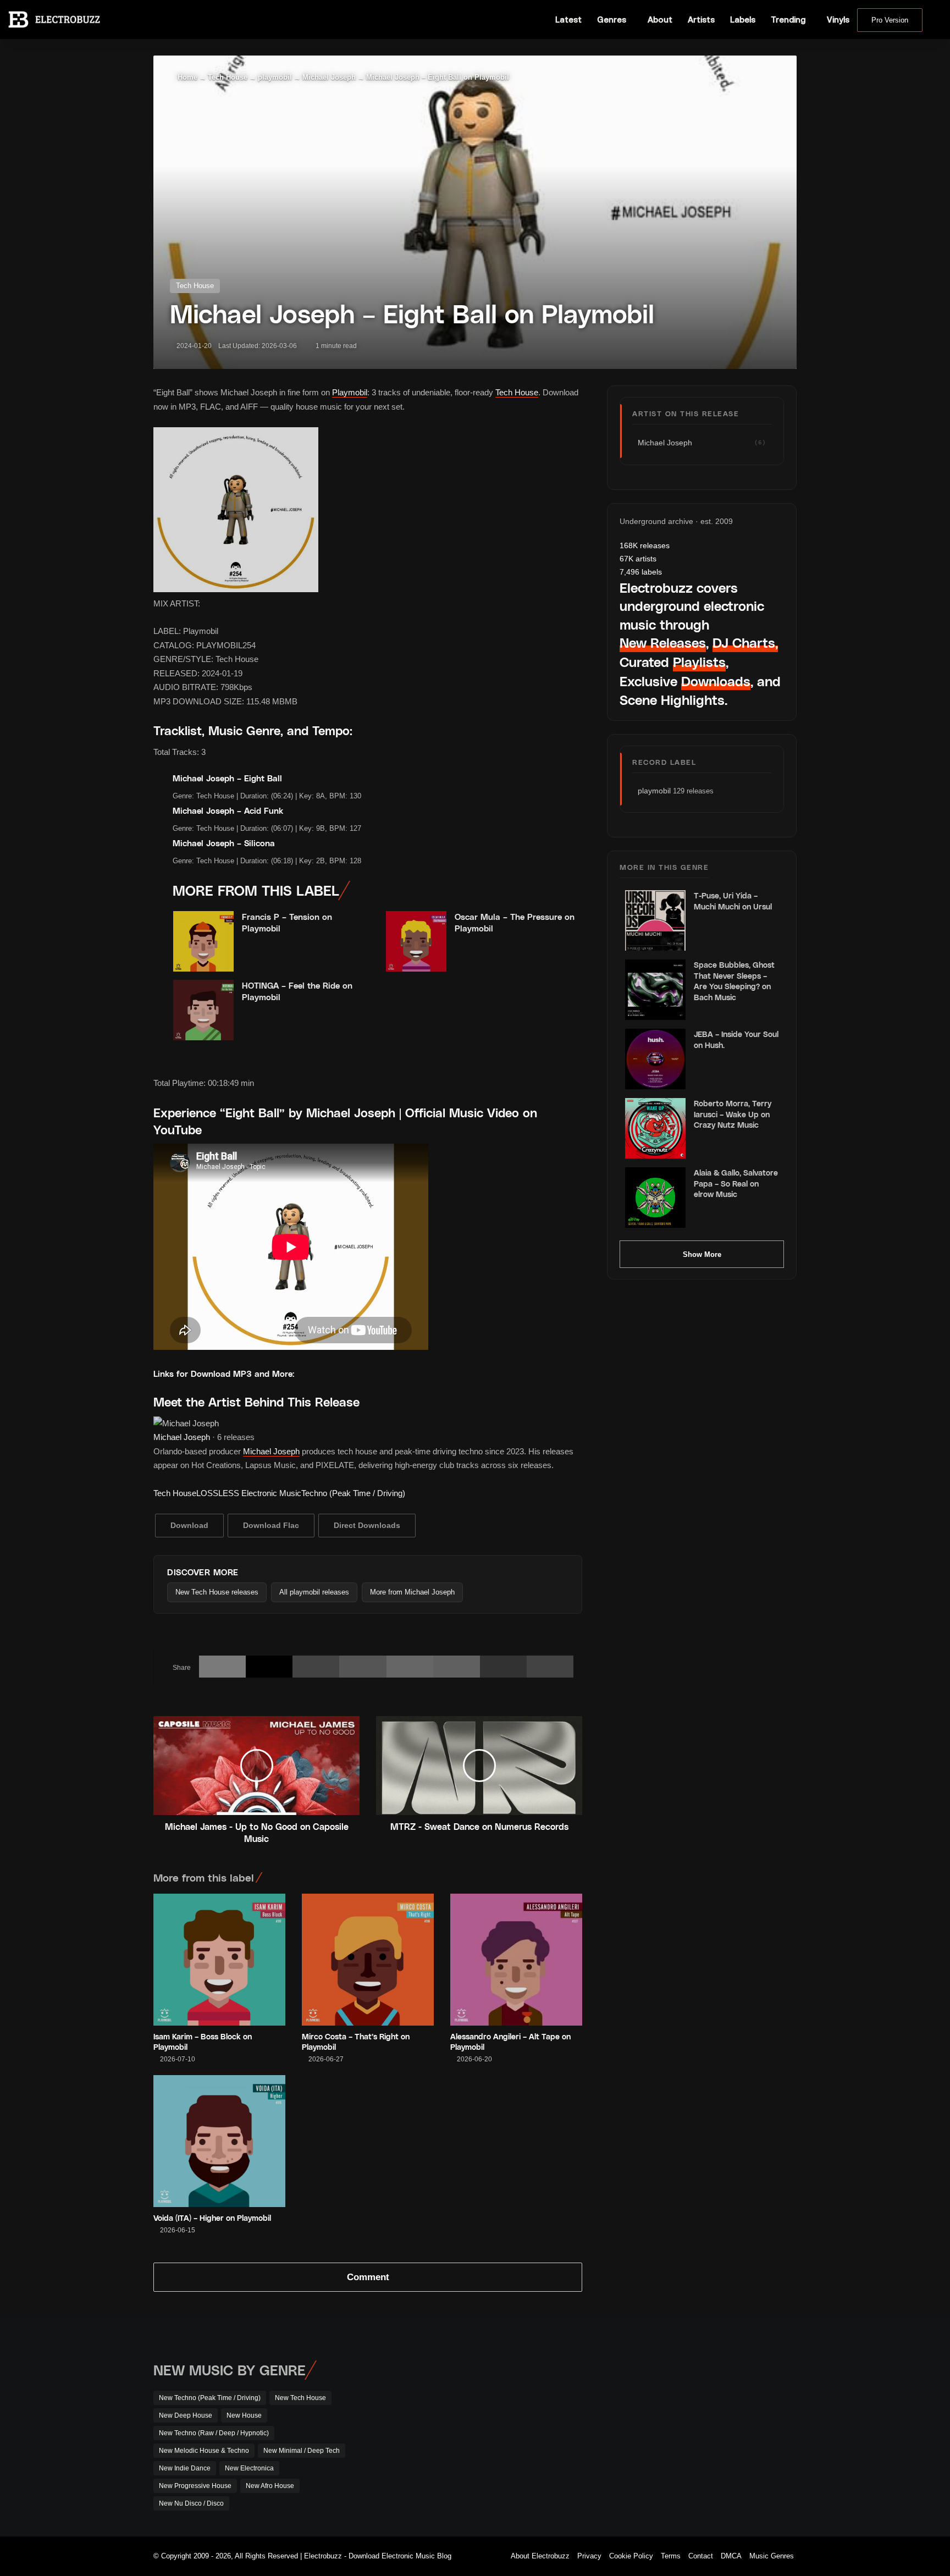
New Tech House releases (217, 1592)
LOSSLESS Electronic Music (249, 1493)
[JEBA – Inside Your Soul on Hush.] (655, 1059)
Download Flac (271, 1525)
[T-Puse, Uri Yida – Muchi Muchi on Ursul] (655, 920)
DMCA (731, 2556)
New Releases (663, 642)
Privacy (589, 2556)
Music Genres (772, 2556)
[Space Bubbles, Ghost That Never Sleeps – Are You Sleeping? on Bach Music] (655, 990)
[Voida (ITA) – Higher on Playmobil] (219, 2141)
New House (244, 2415)
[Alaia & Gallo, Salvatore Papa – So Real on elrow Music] (655, 1198)
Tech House (228, 77)
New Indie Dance (185, 2468)
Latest (568, 20)
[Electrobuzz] (54, 19)
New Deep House (186, 2415)
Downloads (716, 681)
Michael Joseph (329, 77)
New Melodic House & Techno (204, 2451)
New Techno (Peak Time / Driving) (210, 2398)
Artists (701, 20)
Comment (368, 2277)
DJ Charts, (745, 642)
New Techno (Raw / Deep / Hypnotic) (214, 2433)
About (660, 20)
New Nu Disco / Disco (191, 2503)
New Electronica (249, 2468)
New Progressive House (195, 2486)
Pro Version (890, 20)
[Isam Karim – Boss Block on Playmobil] (219, 1960)
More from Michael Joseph (412, 1592)
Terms (671, 2556)
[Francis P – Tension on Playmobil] (203, 941)
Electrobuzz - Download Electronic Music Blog (378, 2556)
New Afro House (270, 2486)
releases (645, 545)
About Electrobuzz (540, 2556)
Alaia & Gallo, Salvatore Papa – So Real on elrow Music (736, 1183)
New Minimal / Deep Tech (302, 2451)
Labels (743, 20)
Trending (788, 20)
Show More (702, 1254)
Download (189, 1525)
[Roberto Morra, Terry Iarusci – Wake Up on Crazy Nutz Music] (655, 1128)
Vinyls (838, 20)
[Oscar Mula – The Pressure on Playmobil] (416, 941)
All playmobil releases (314, 1592)
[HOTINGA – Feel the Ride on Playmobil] (203, 1010)
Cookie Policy (631, 2556)
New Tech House (300, 2398)
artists (638, 559)
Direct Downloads (367, 1525)
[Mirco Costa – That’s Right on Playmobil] (368, 1960)
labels (641, 572)
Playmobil (350, 392)
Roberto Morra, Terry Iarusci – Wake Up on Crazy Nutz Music (733, 1114)
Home (186, 77)
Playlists (699, 662)
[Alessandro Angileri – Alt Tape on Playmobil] (516, 1960)
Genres (612, 20)
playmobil (275, 77)
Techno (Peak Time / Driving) (353, 1493)
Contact (701, 2556)
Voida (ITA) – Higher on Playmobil (212, 2218)
